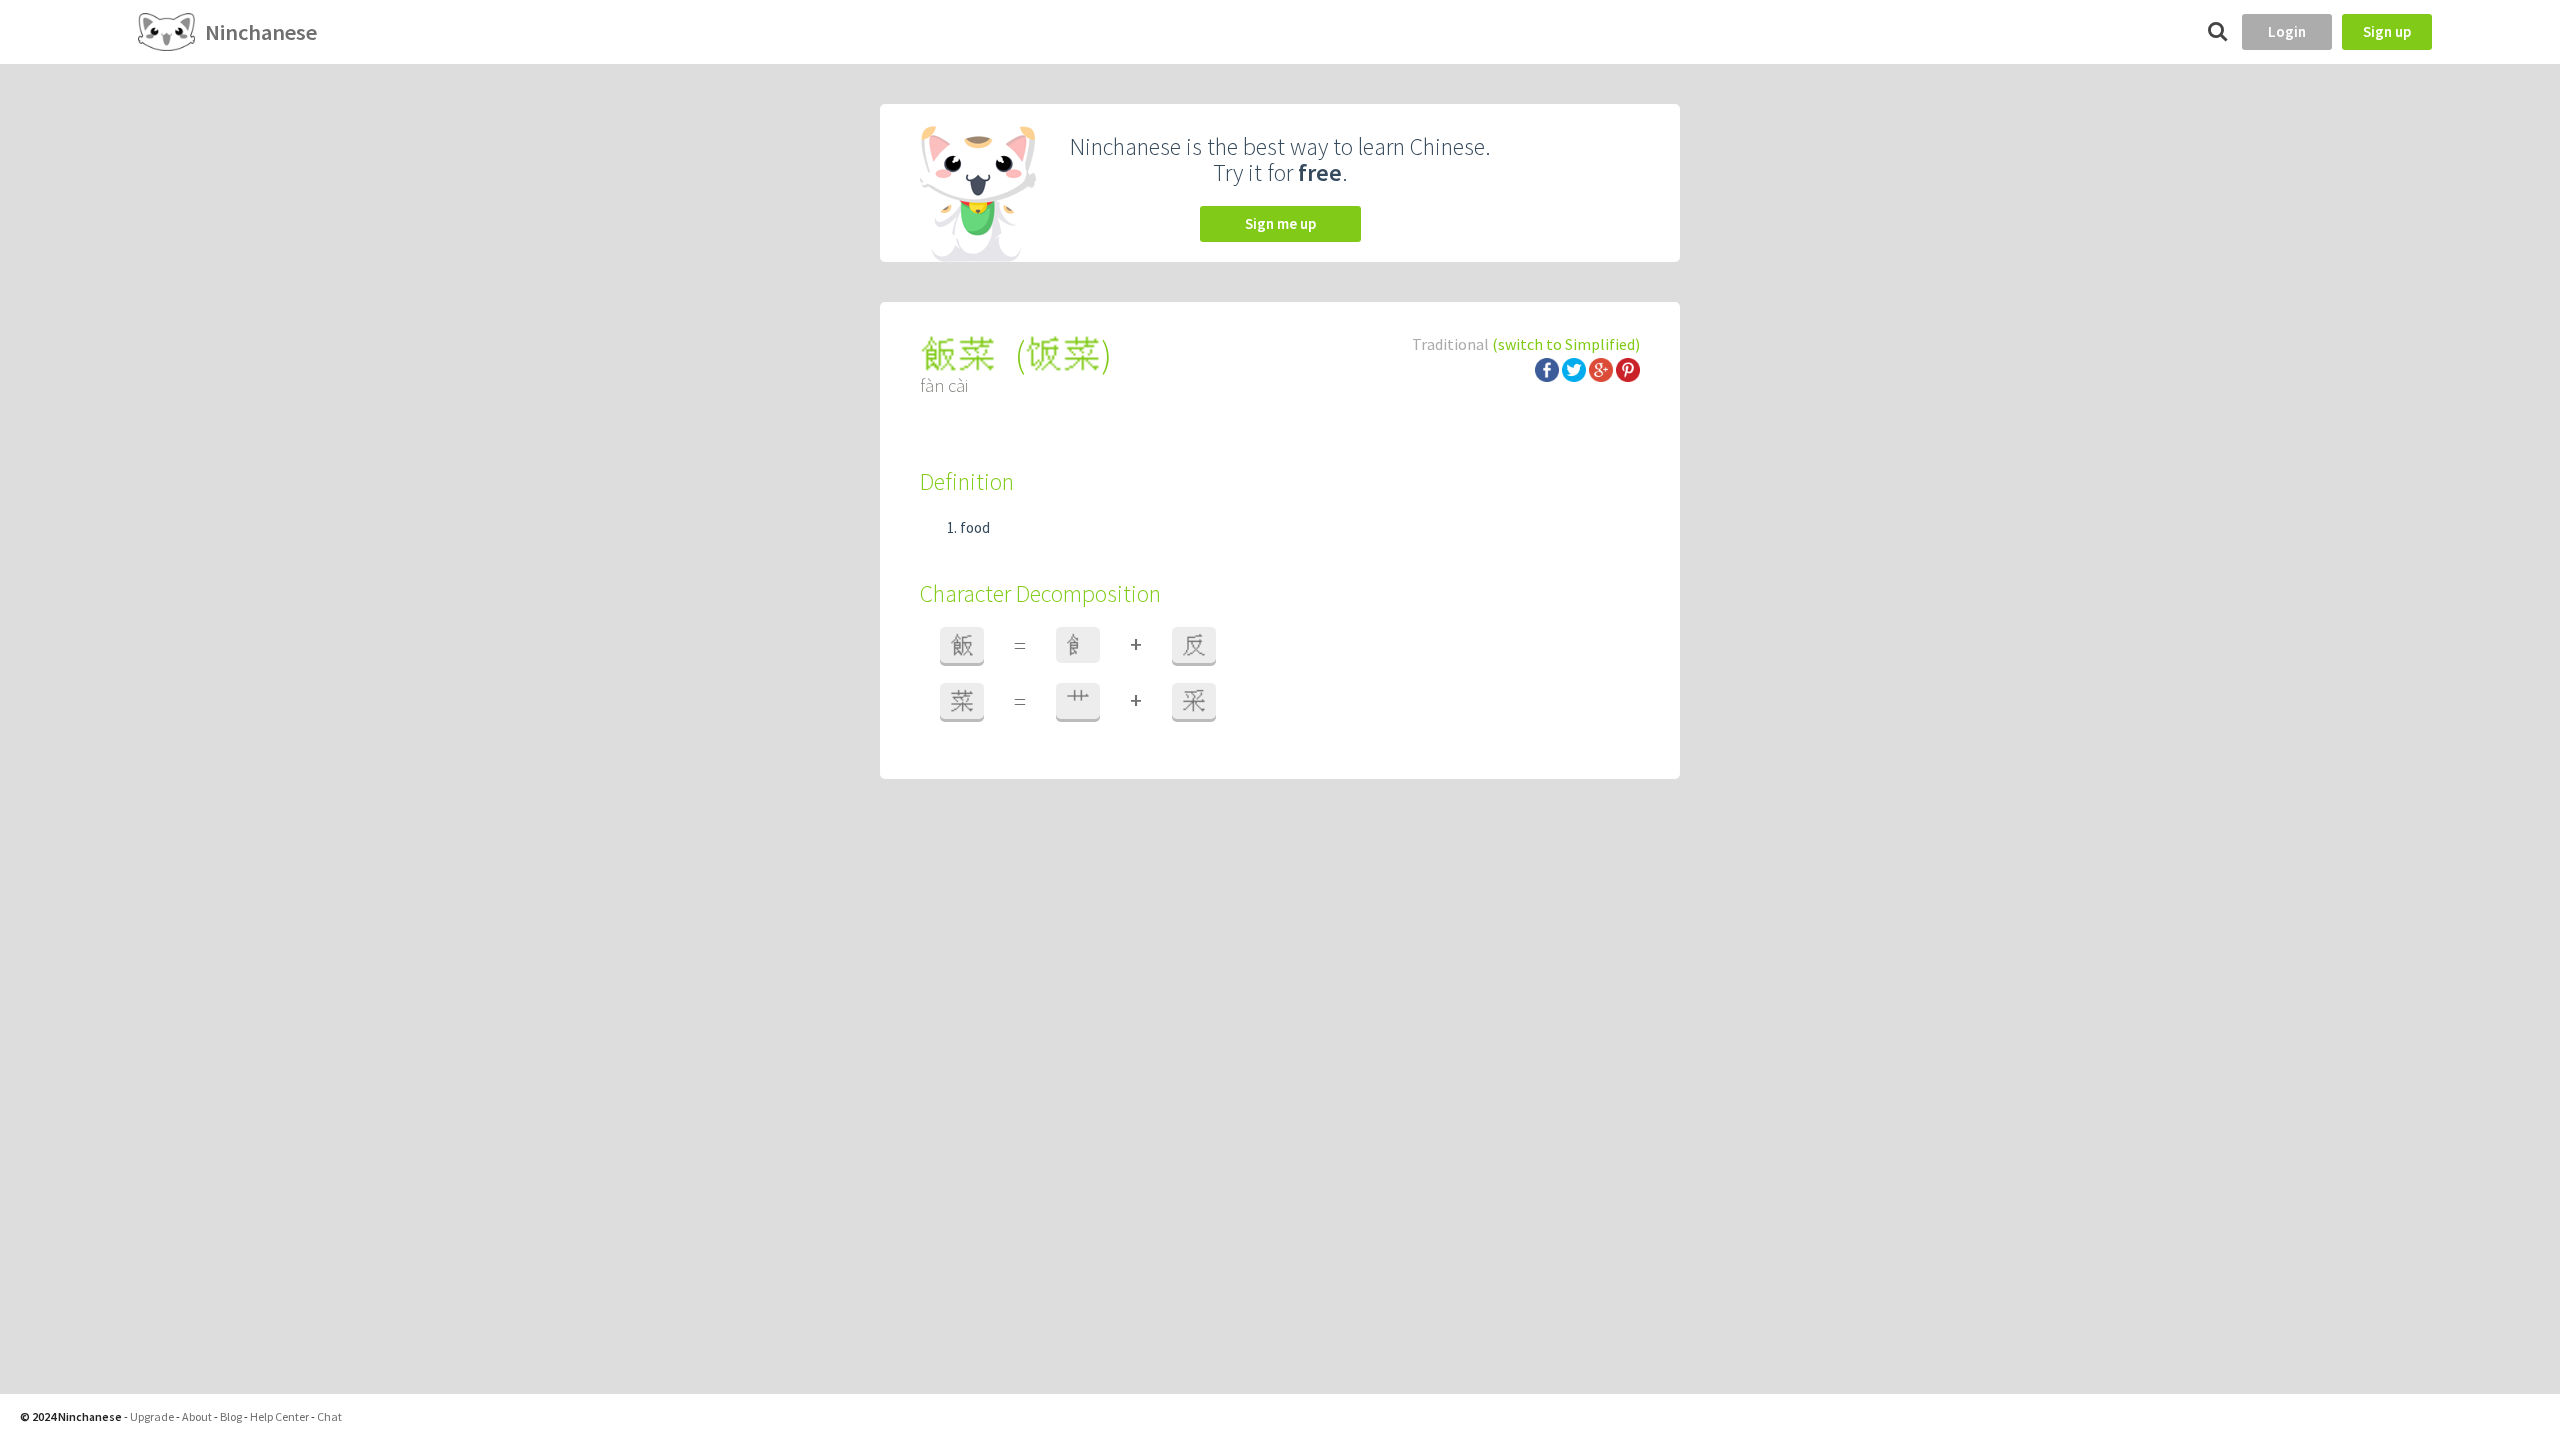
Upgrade (152, 1416)
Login (2287, 31)
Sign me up (1280, 223)
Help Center (279, 1416)
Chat (329, 1416)
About (197, 1416)
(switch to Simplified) (1566, 344)
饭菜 (1063, 354)
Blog (231, 1416)
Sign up (2387, 31)
